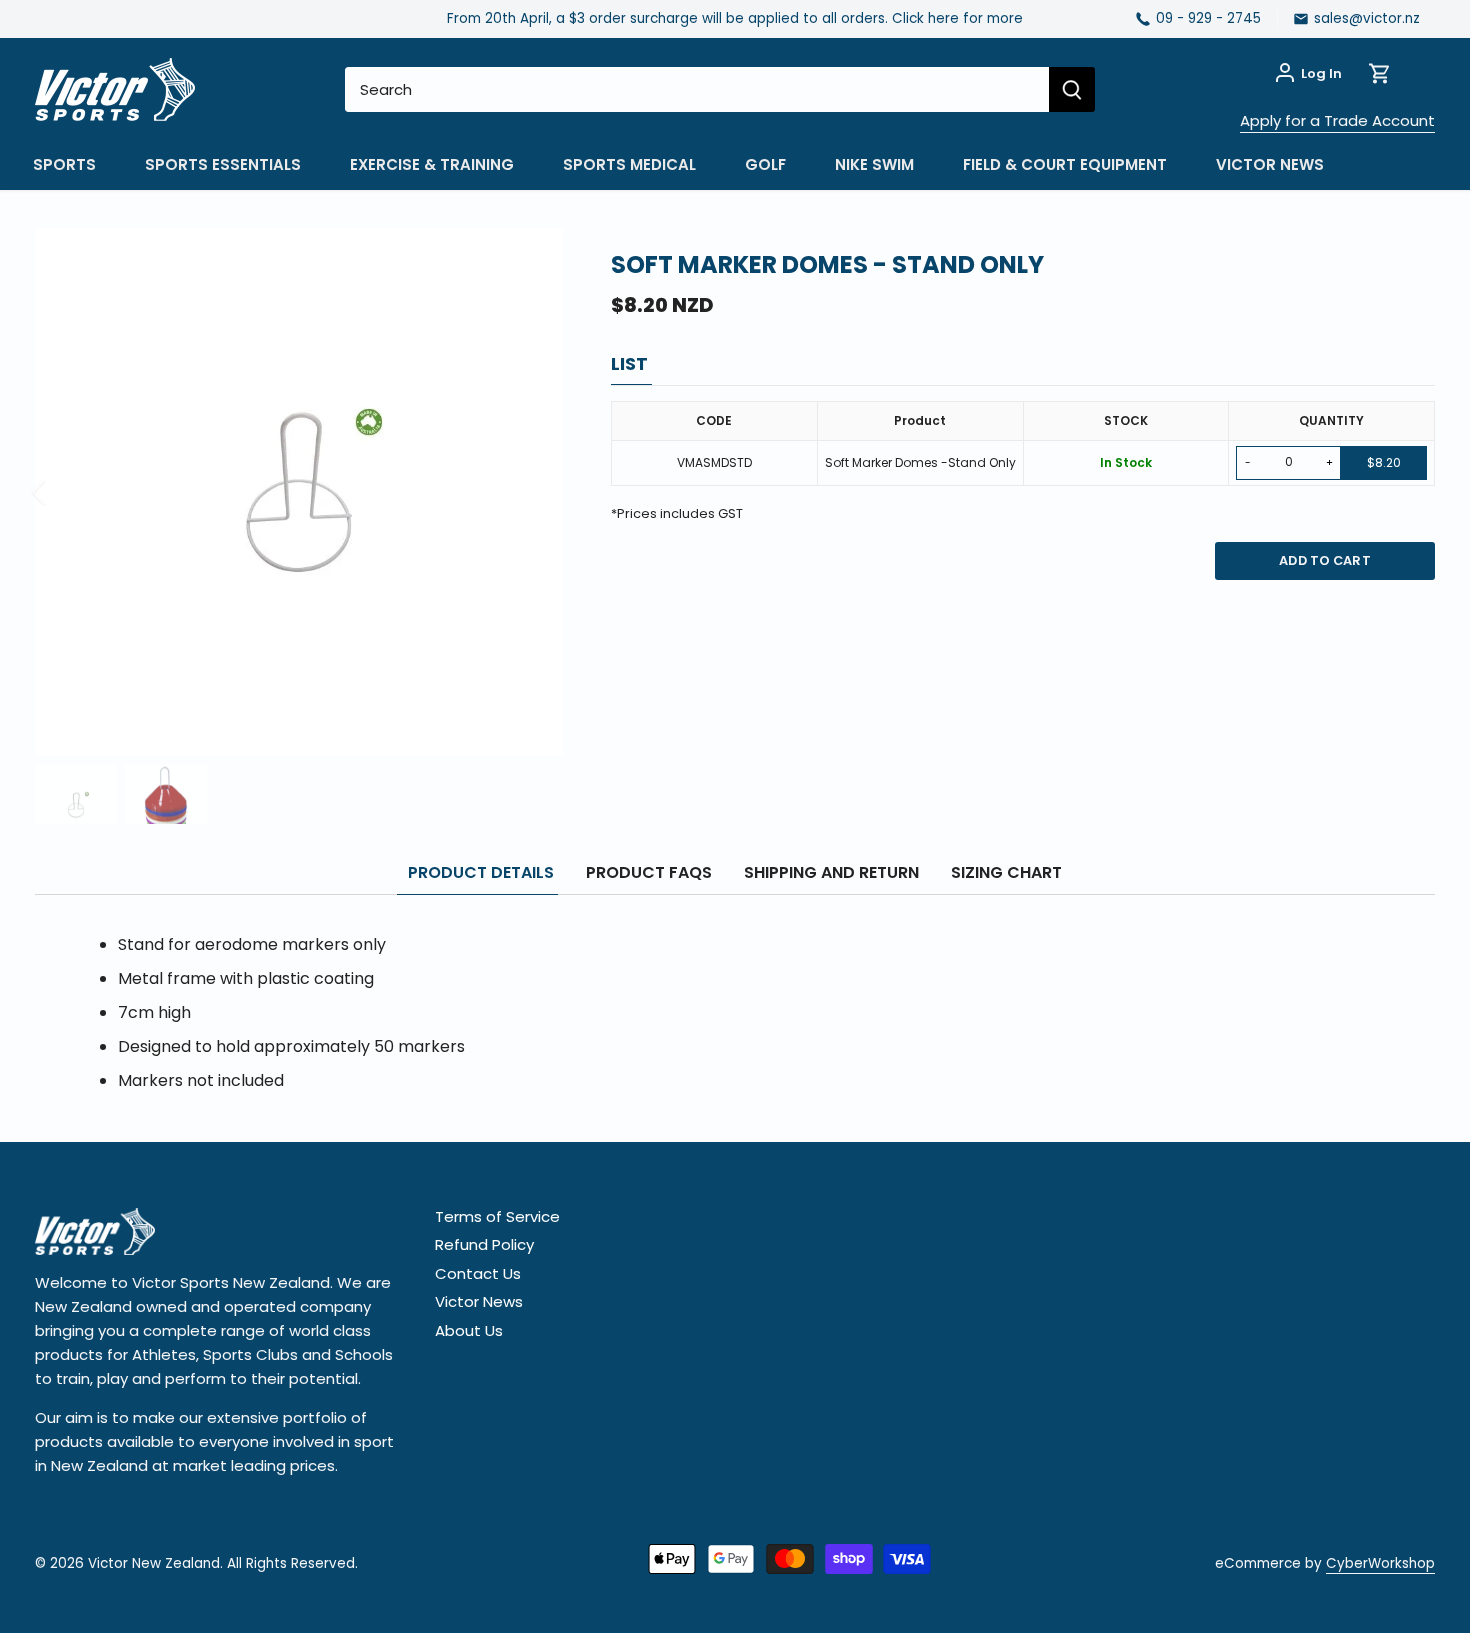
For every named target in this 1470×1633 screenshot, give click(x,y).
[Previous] (65, 492)
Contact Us (478, 1273)
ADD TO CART (1324, 560)
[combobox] (697, 89)
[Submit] (1072, 89)
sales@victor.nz (1367, 18)
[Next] (533, 492)
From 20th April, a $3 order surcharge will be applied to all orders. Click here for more (735, 18)
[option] (299, 492)
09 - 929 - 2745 (1208, 18)
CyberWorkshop (1380, 1563)
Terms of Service (497, 1216)
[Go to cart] (1380, 73)
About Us (469, 1330)
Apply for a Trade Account (1337, 120)
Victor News (479, 1301)
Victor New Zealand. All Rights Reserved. (223, 1563)
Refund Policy (484, 1244)
